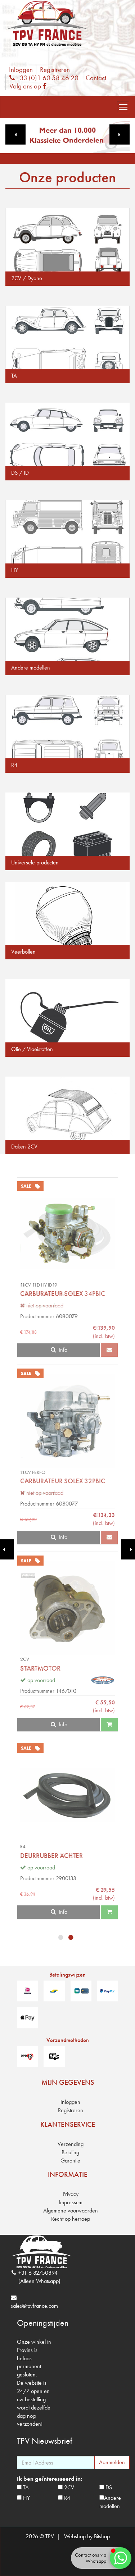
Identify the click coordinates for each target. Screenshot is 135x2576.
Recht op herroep (71, 2219)
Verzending (71, 2144)
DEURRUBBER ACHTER (51, 1294)
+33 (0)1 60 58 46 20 (46, 78)
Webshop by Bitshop (87, 2536)
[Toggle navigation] (123, 107)
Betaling (70, 2152)
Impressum (71, 2202)
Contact (96, 78)
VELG (28, 1481)
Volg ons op (30, 86)
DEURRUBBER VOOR (49, 1856)
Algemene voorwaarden (71, 2210)
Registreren (55, 70)
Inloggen (21, 70)
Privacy (71, 2194)
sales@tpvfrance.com (34, 2306)
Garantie (70, 2161)
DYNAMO (34, 1668)
